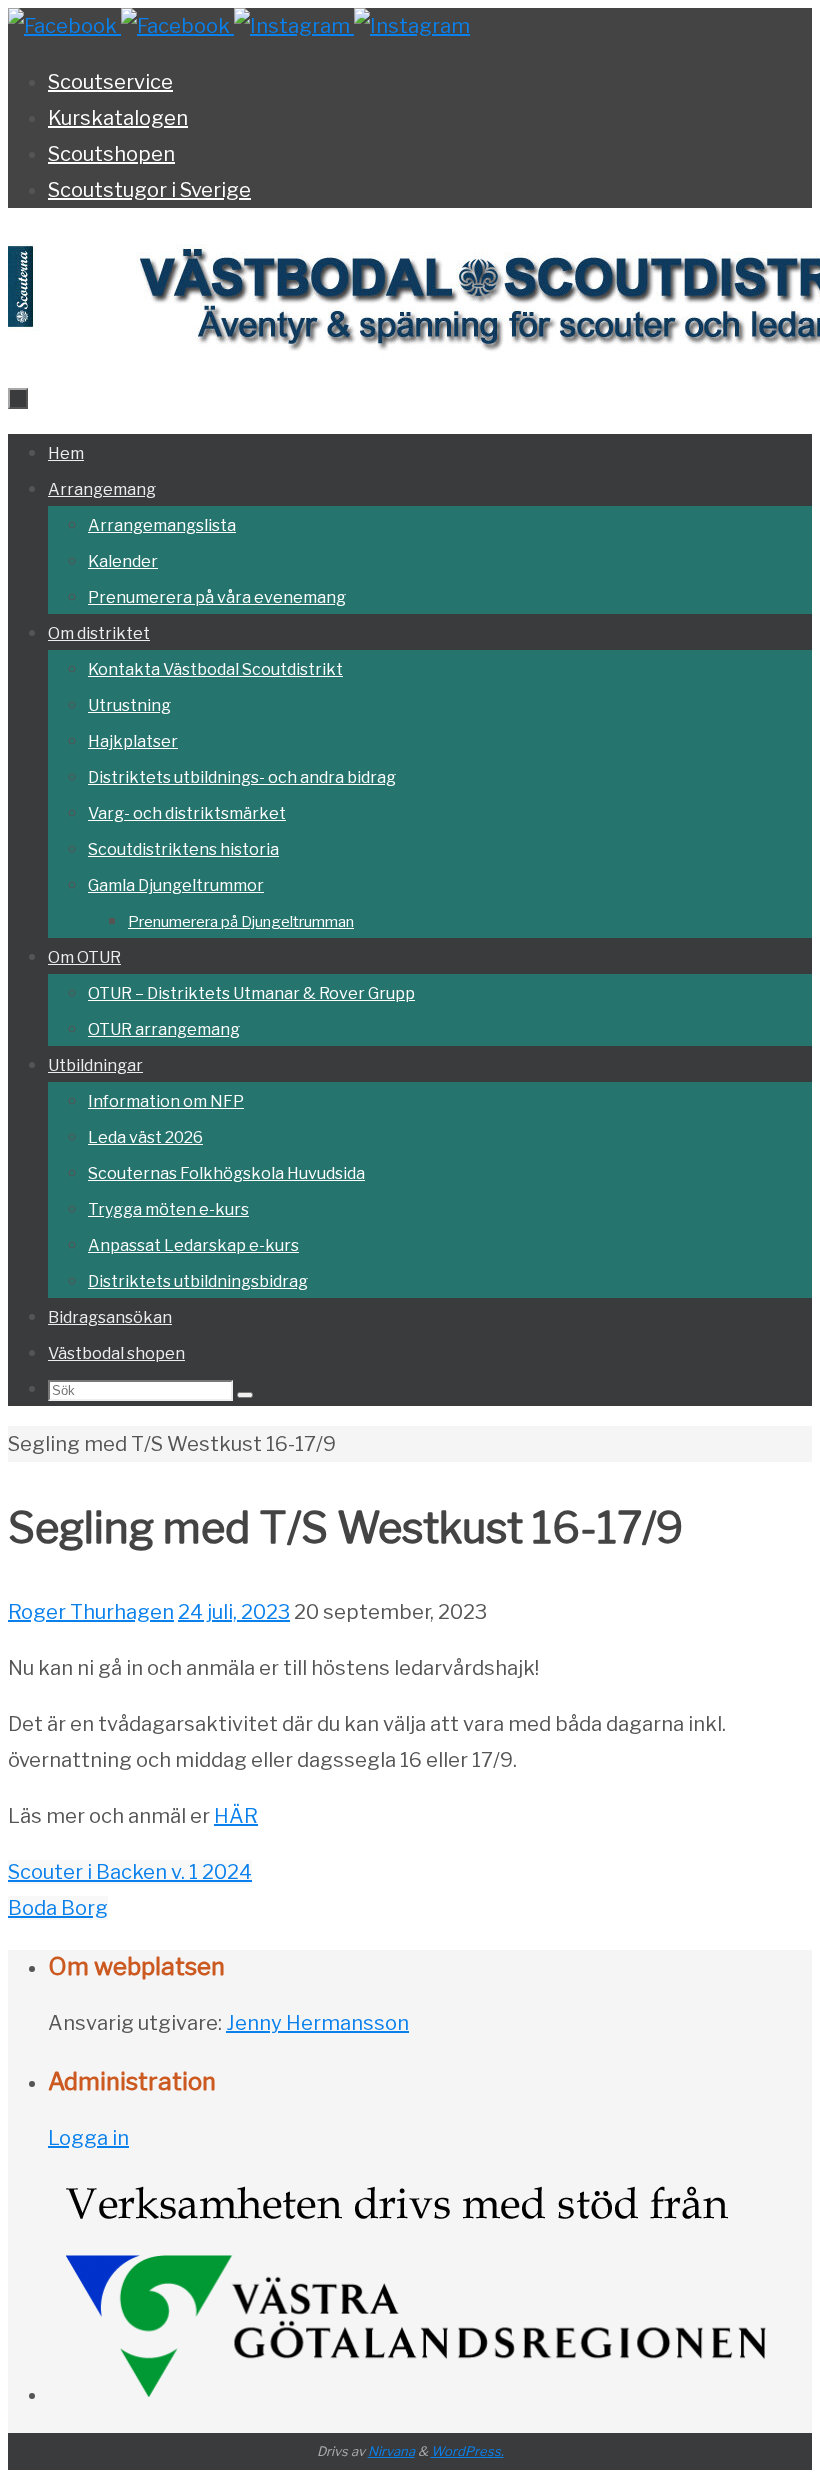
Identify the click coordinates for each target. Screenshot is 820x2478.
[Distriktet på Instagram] (294, 26)
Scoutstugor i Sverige (149, 190)
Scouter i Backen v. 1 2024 (130, 1872)
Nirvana (391, 2451)
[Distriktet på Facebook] (64, 26)
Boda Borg (58, 1908)
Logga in (88, 2138)
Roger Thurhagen (91, 1612)
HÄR (236, 1816)
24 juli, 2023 (234, 1612)
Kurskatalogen (118, 118)
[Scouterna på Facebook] (177, 26)
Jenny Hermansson (317, 2023)
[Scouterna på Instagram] (412, 26)
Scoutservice (110, 82)
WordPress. (467, 2451)
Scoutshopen (111, 154)
